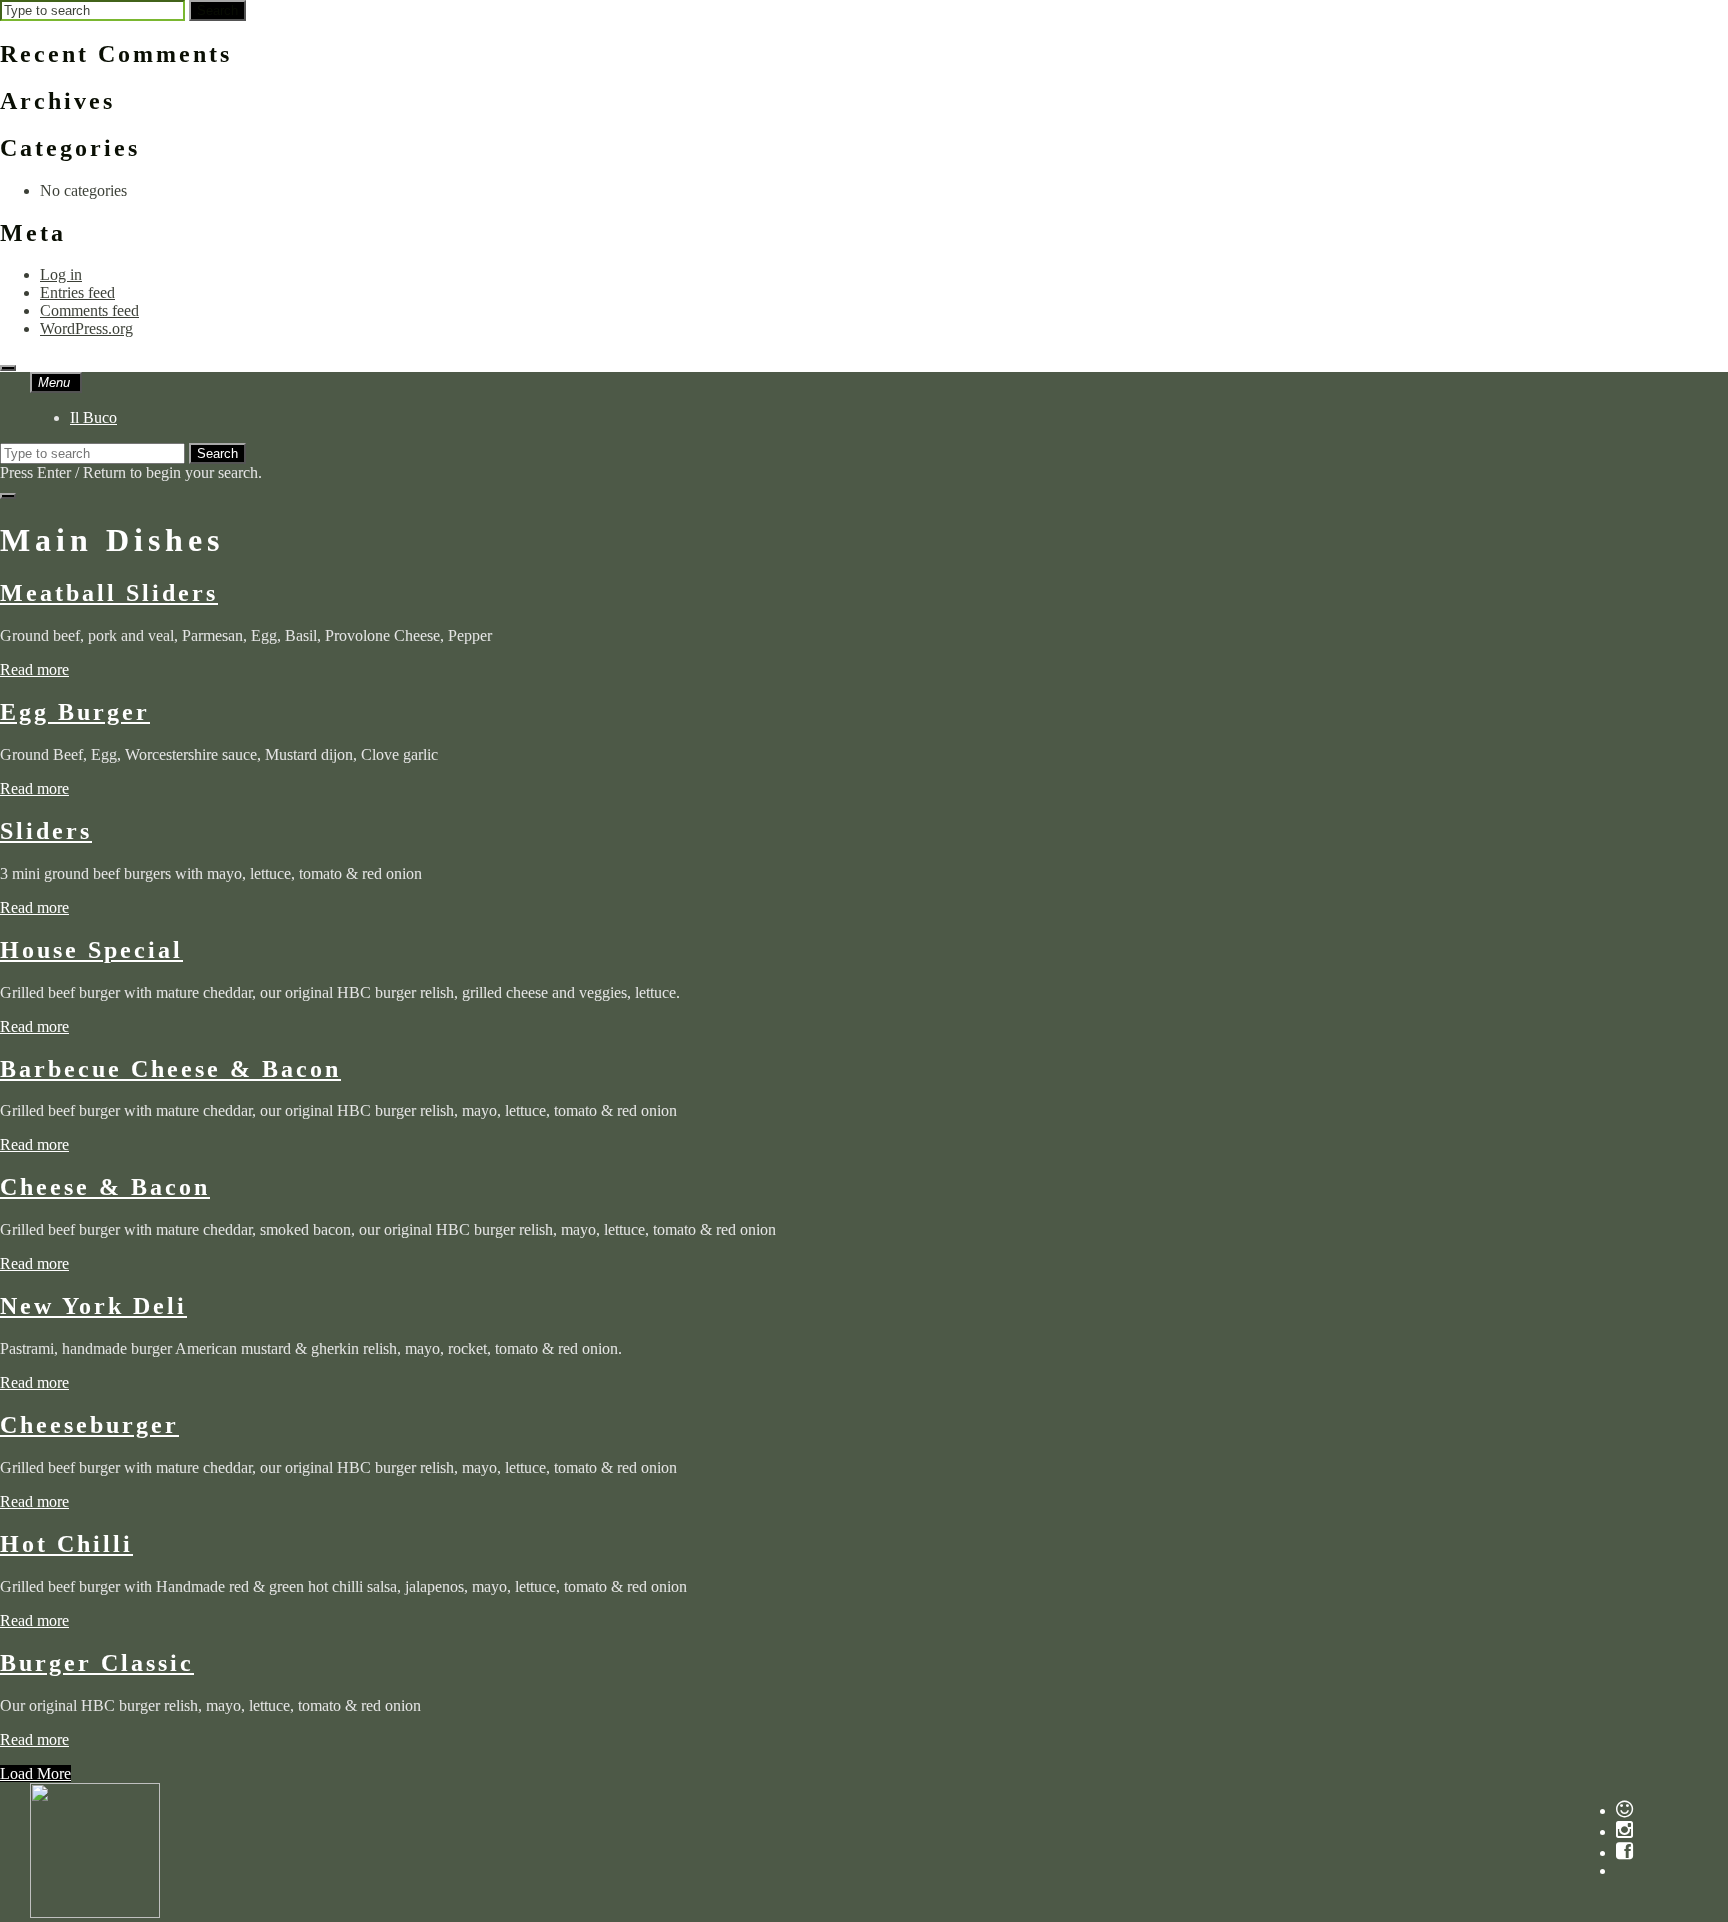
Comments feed (89, 310)
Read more (34, 669)
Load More (35, 1773)
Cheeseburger (89, 1425)
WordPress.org (86, 328)
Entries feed (77, 292)
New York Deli (93, 1306)
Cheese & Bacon (105, 1187)
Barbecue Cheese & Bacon (170, 1069)
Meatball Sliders (109, 593)
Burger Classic (97, 1663)
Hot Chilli (66, 1544)
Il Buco (93, 417)
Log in (61, 274)
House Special (91, 950)
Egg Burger (75, 712)
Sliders (46, 831)
